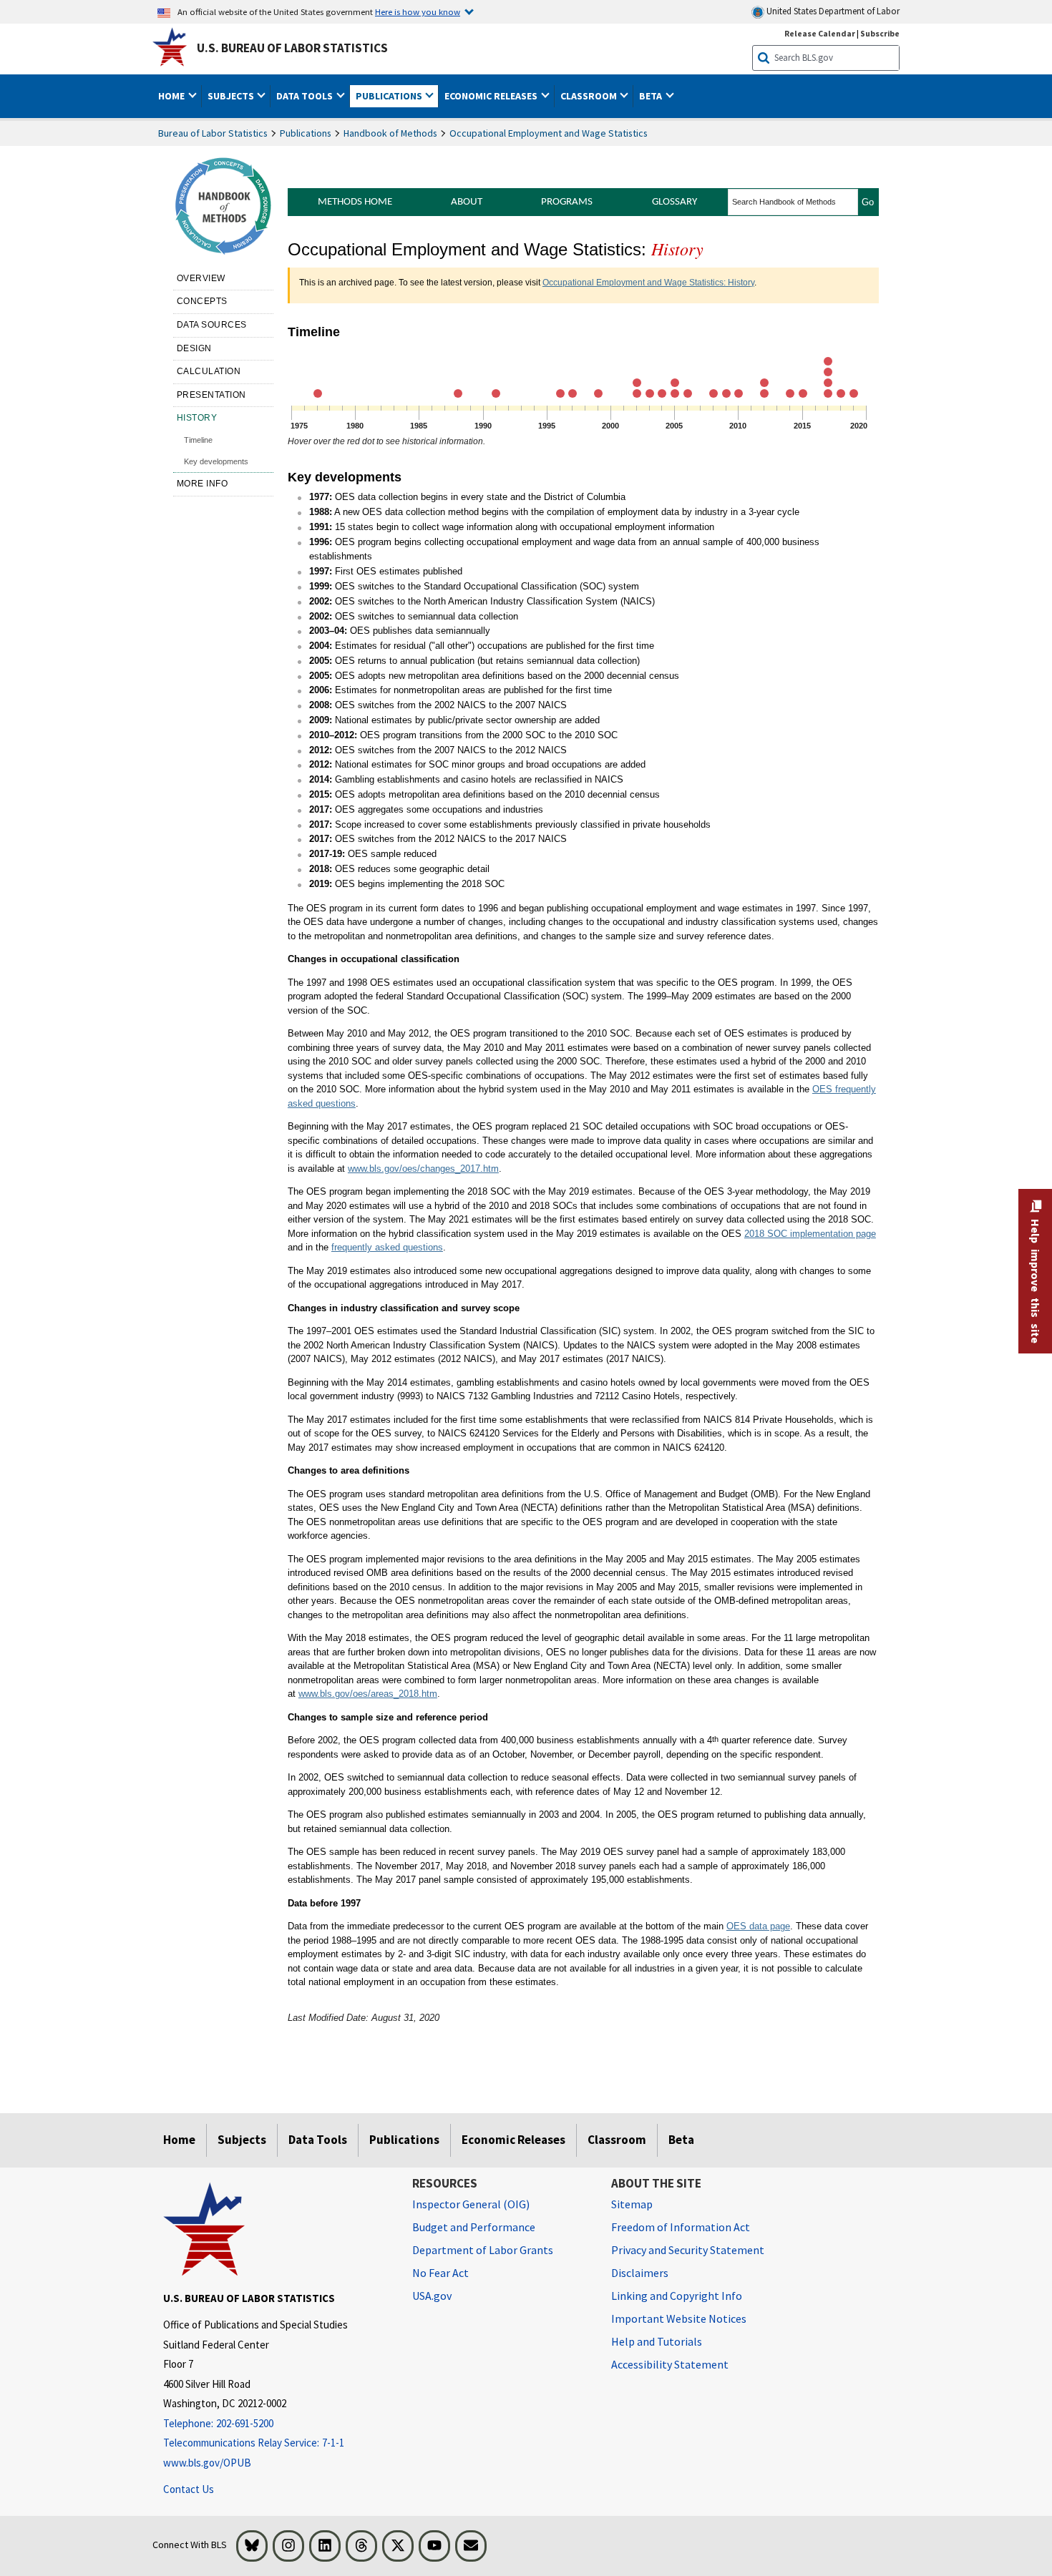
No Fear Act (440, 2273)
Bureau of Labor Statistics (213, 133)
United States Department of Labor (832, 11)
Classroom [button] (590, 96)
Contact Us (189, 2489)
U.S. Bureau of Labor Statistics (292, 48)
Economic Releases (513, 2140)
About (467, 202)
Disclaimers (640, 2273)
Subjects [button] (232, 96)
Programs (567, 202)
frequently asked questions (387, 1247)
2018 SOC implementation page (810, 1234)
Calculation (209, 371)
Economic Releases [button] (492, 96)
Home (179, 2140)
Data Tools (318, 2140)
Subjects (242, 2140)
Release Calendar (820, 33)
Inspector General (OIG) (471, 2204)
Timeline (198, 440)
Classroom (617, 2140)
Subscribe (880, 33)
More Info (203, 484)
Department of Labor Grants (483, 2250)
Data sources (212, 325)
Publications (306, 133)
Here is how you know (418, 11)
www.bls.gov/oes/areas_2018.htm (368, 1694)
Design (194, 348)
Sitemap (632, 2204)
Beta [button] (652, 96)
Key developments (216, 461)
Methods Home (355, 202)
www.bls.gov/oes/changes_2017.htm (423, 1169)
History (197, 418)
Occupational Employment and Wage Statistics (549, 133)
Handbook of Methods (390, 133)
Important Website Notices (679, 2318)
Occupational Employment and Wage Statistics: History (648, 283)
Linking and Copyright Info (677, 2296)
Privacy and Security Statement (688, 2250)
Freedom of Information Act (681, 2227)
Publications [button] (390, 96)
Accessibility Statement (670, 2364)
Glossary (674, 202)
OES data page (758, 1926)
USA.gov (432, 2296)
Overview (201, 278)
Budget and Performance (474, 2227)
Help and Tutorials (657, 2341)
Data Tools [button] (306, 96)
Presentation (211, 395)
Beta (681, 2140)
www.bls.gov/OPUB (207, 2463)
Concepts (202, 301)
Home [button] (172, 96)
